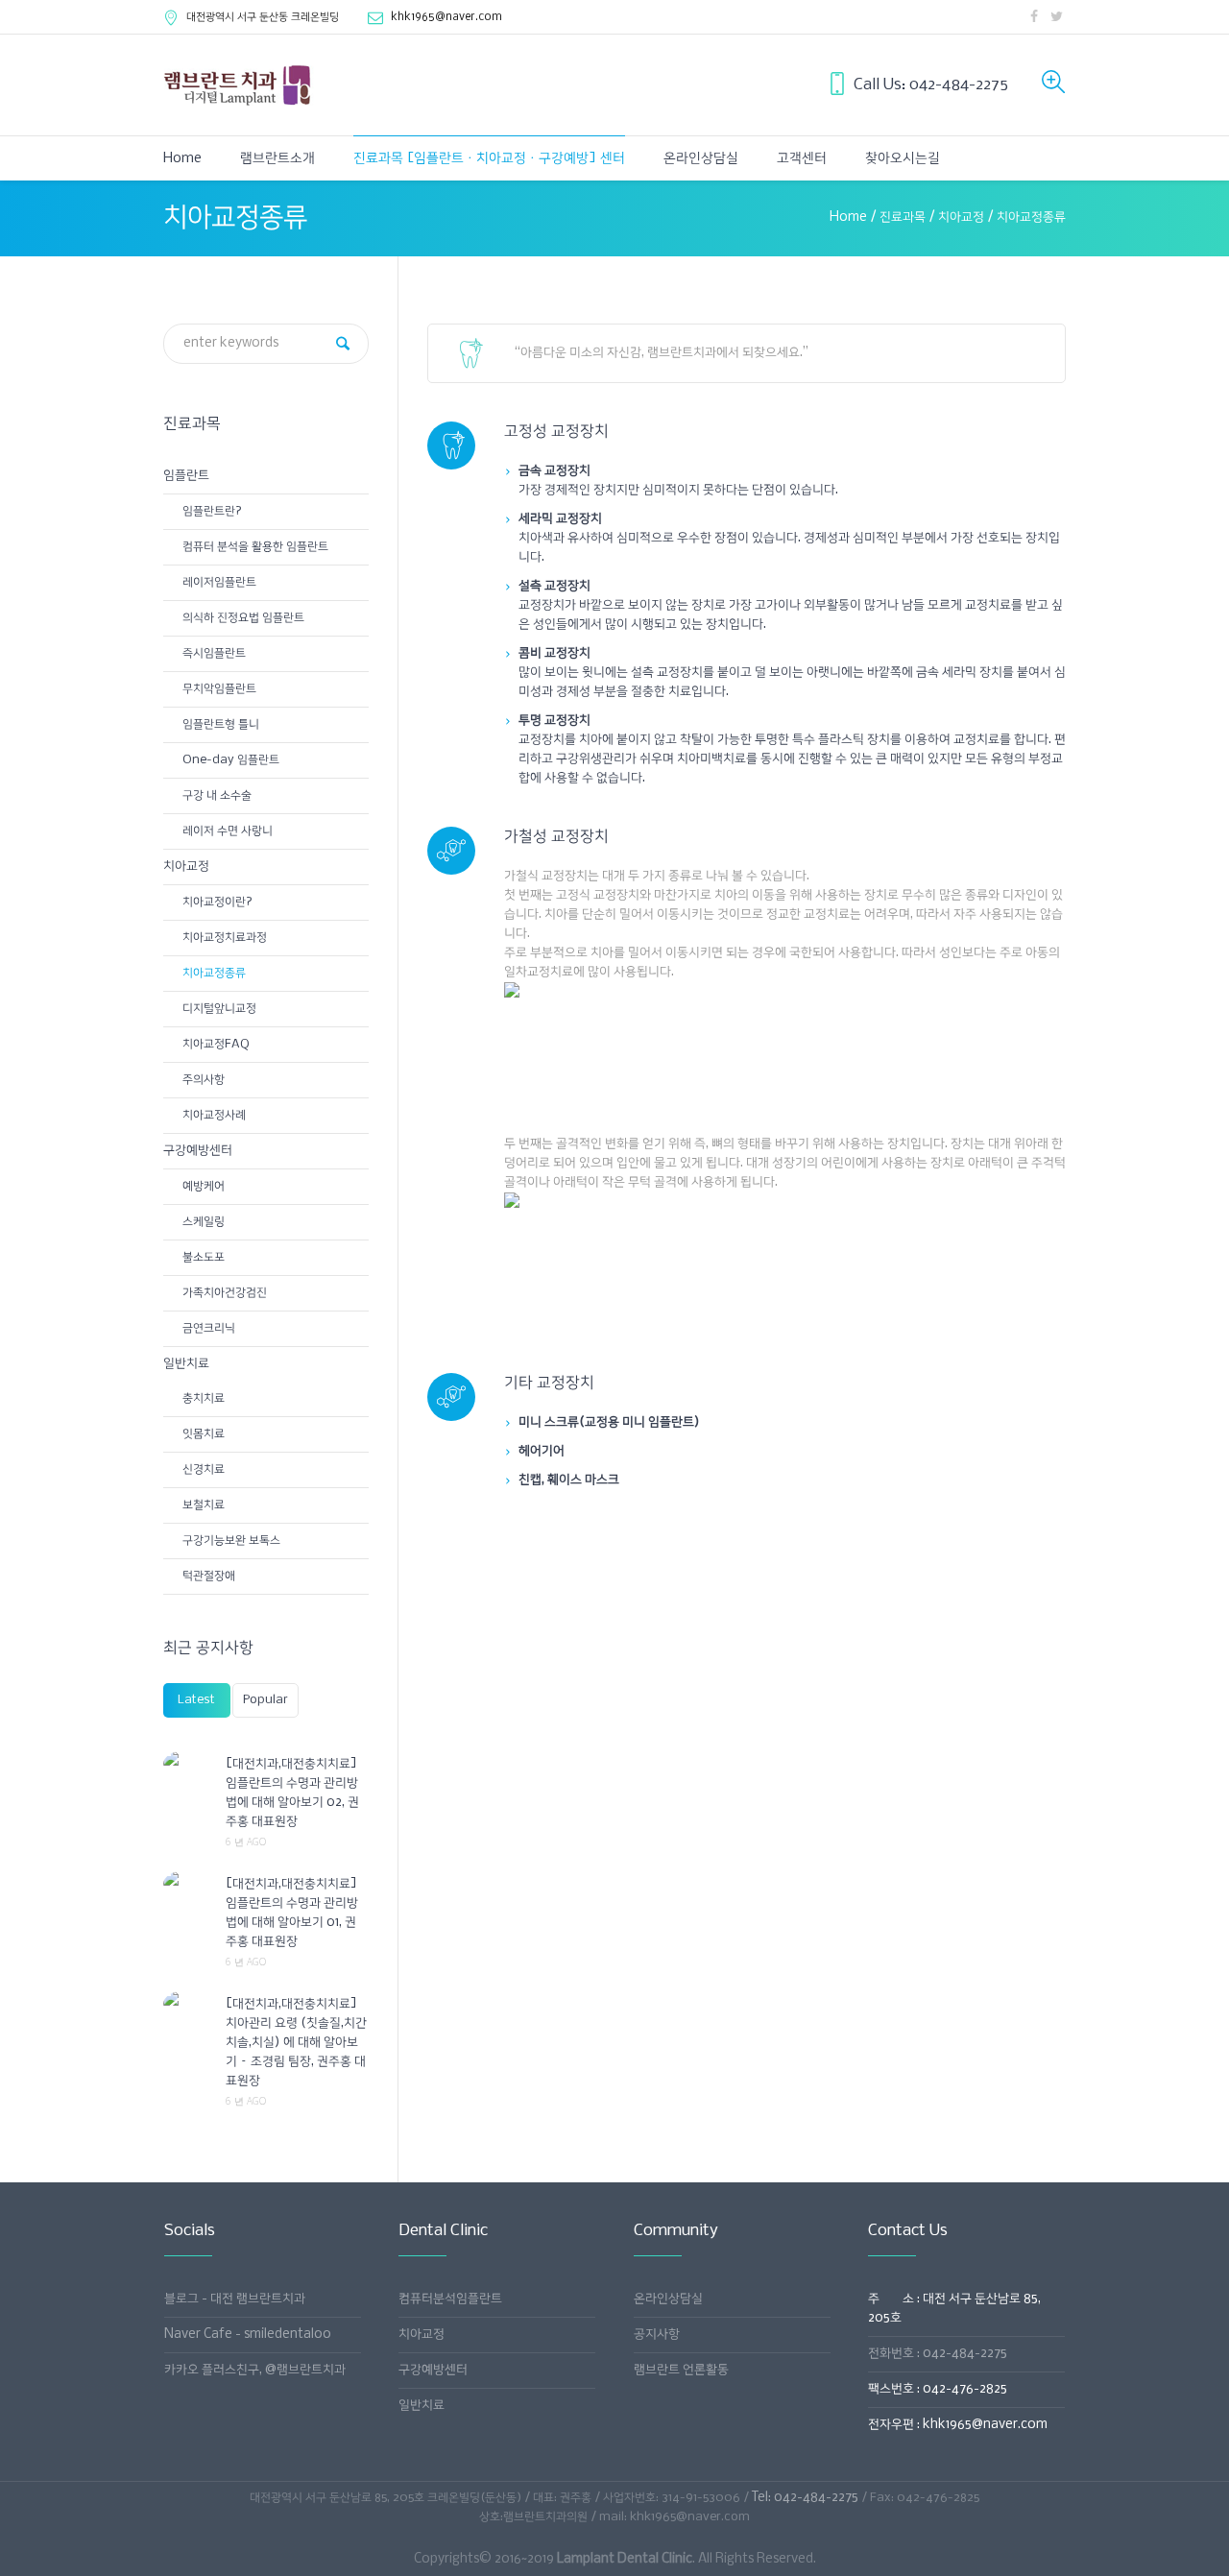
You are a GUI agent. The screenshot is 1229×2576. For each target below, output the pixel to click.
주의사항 (204, 1080)
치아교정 (961, 217)
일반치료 (186, 1364)
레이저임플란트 (219, 582)
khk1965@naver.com (446, 17)
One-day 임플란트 (231, 760)
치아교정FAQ (216, 1044)
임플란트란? (212, 511)
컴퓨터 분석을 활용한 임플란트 (255, 547)
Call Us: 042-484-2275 (931, 85)
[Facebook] (1034, 16)
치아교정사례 (214, 1115)
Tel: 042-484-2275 (805, 2498)
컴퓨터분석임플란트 (450, 2299)
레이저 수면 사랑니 (228, 831)
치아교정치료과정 (225, 938)
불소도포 (204, 1257)
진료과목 (903, 217)
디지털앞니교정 (219, 1009)
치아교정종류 (214, 973)
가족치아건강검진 (225, 1293)
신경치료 (204, 1469)
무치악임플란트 (219, 689)
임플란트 (186, 476)
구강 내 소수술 (217, 795)
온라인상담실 (668, 2299)
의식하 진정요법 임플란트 (243, 618)
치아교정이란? (217, 902)
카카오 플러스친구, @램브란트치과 (255, 2370)
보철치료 (204, 1505)
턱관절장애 (209, 1576)
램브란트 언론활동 (681, 2370)
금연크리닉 (209, 1328)
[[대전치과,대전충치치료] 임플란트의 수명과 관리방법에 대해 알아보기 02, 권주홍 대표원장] (187, 1764)
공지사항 (657, 2335)
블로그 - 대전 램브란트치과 (235, 2299)
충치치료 (204, 1398)
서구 (263, 17)
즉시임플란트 (214, 653)
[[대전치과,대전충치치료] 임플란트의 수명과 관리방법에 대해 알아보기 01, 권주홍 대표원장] (187, 1884)
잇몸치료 (204, 1434)
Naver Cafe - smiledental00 (248, 2335)
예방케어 (204, 1186)
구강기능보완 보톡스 (231, 1541)
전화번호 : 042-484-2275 (938, 2354)
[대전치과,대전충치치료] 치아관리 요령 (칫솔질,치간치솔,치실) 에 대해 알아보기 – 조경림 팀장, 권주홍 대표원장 (296, 2043)
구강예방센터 (198, 1151)
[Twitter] (1056, 16)
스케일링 (204, 1222)
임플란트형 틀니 (221, 724)
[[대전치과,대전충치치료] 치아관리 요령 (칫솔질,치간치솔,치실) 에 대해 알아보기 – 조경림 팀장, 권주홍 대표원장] (187, 2004)
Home (848, 217)
